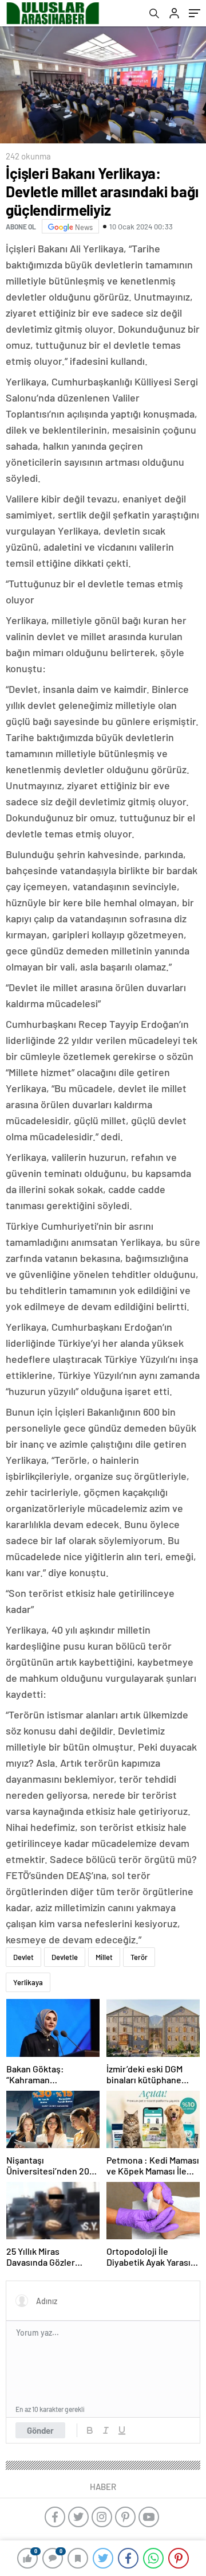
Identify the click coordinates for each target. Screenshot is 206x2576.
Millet (104, 1957)
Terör (139, 1957)
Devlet (23, 1957)
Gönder (40, 2430)
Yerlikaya (28, 1982)
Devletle (65, 1957)
